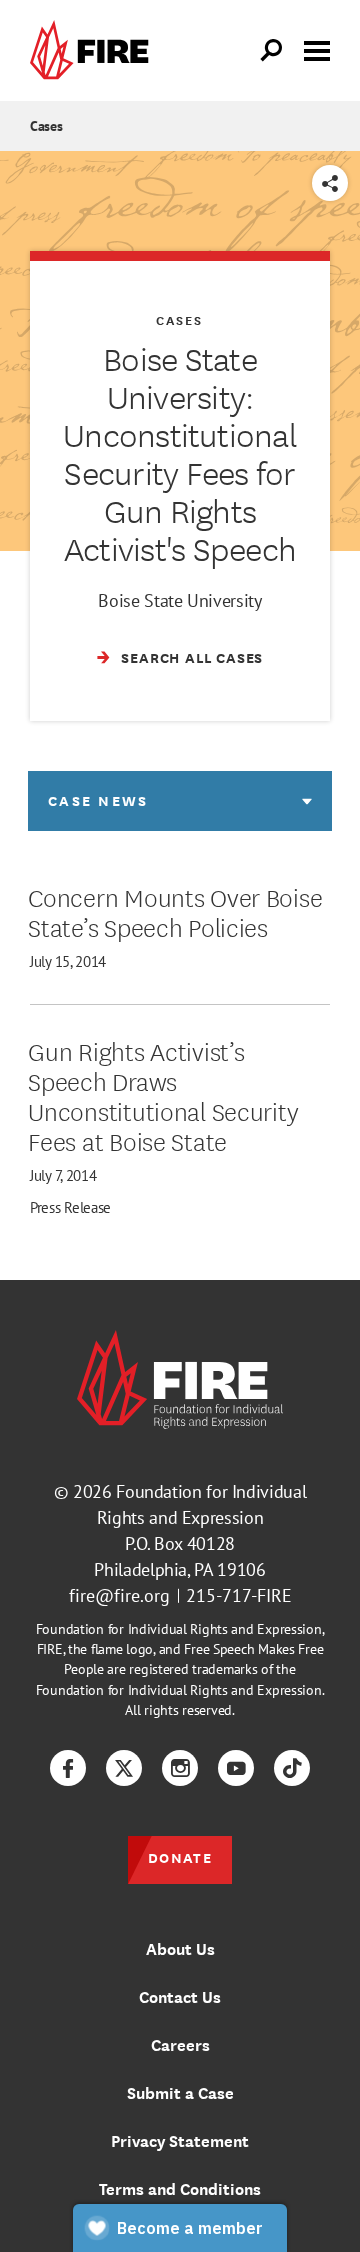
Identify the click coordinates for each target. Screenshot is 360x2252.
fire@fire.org (119, 1595)
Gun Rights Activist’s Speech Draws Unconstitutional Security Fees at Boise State (163, 1095)
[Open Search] (272, 51)
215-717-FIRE (239, 1595)
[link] (94, 50)
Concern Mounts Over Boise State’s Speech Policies (175, 911)
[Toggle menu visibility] (317, 49)
